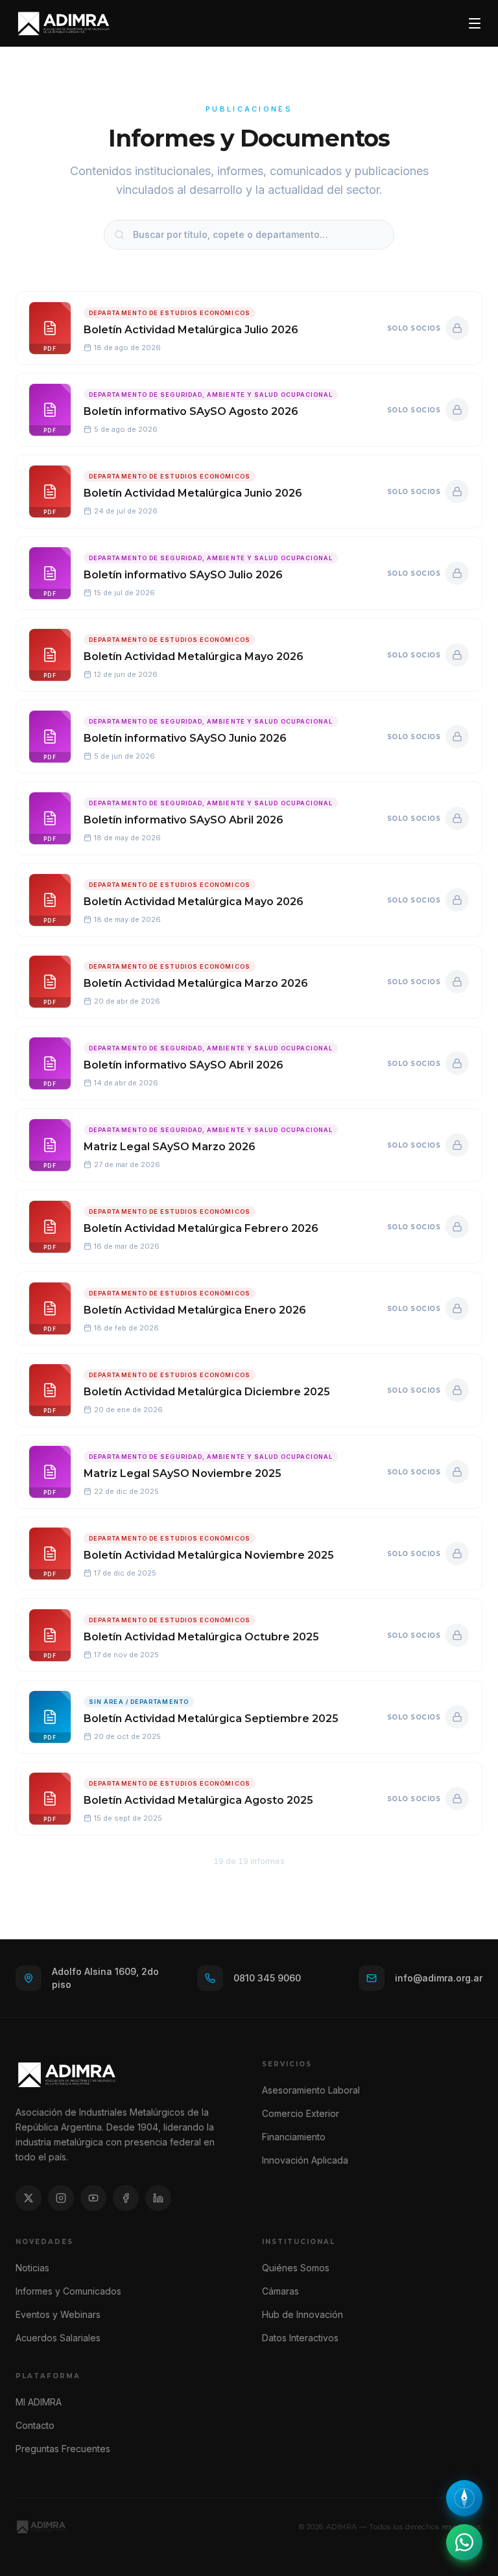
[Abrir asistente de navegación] (464, 2498)
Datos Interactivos (300, 2338)
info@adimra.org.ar (439, 1978)
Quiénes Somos (296, 2268)
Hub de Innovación (302, 2314)
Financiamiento (294, 2137)
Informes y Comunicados (68, 2291)
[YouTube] (93, 2198)
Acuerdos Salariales (58, 2338)
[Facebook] (126, 2198)
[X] (29, 2198)
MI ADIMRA (39, 2402)
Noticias (32, 2268)
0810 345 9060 (267, 1978)
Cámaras (280, 2291)
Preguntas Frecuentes (63, 2449)
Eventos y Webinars (58, 2314)
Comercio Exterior (301, 2113)
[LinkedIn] (158, 2198)
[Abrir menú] (475, 23)
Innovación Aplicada (305, 2160)
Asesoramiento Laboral (311, 2090)
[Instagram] (61, 2198)
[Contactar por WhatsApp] (464, 2542)
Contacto (35, 2425)
